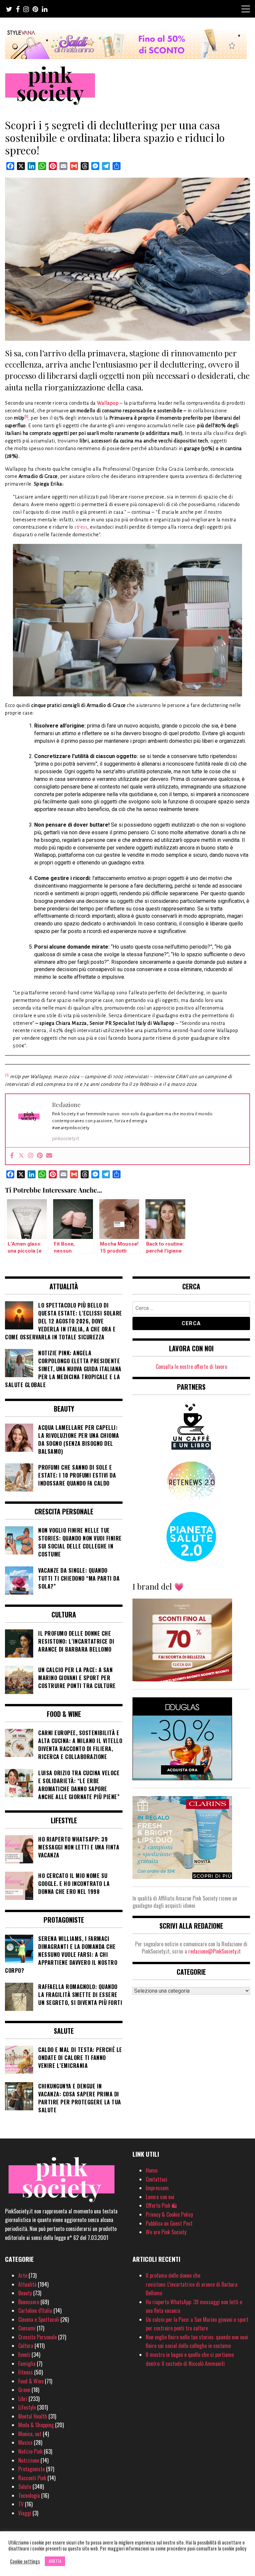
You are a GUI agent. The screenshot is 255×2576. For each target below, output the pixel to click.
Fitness (26, 2372)
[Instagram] (31, 1156)
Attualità (27, 2284)
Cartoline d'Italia (35, 2311)
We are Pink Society (166, 2232)
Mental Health (33, 2416)
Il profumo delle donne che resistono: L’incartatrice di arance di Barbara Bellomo (192, 2284)
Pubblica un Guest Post (169, 2223)
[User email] (49, 1156)
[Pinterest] (40, 1156)
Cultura (26, 2346)
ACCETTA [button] (55, 2561)
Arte (23, 2275)
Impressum (157, 2188)
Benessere (29, 2302)
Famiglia (27, 2364)
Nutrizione (29, 2460)
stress (81, 527)
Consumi (27, 2328)
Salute (25, 2487)
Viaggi (25, 2513)
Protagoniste (32, 2469)
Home (152, 2170)
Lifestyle (27, 2407)
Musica (25, 2442)
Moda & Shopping (36, 2425)
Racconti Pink (32, 2478)
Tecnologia (29, 2495)
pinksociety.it (66, 1139)
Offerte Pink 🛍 (161, 2205)
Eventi (24, 2355)
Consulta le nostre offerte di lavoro (191, 1367)
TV (21, 2504)
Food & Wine (31, 2381)
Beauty (25, 2293)
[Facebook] (12, 1156)
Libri (23, 2399)
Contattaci (157, 2179)
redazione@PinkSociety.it (214, 1951)
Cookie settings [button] (25, 2561)
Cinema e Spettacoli (39, 2319)
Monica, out (30, 2434)
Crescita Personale (38, 2337)
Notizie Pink (30, 2451)
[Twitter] (21, 1156)
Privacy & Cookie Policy (169, 2214)
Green (24, 2390)
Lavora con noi (160, 2197)
